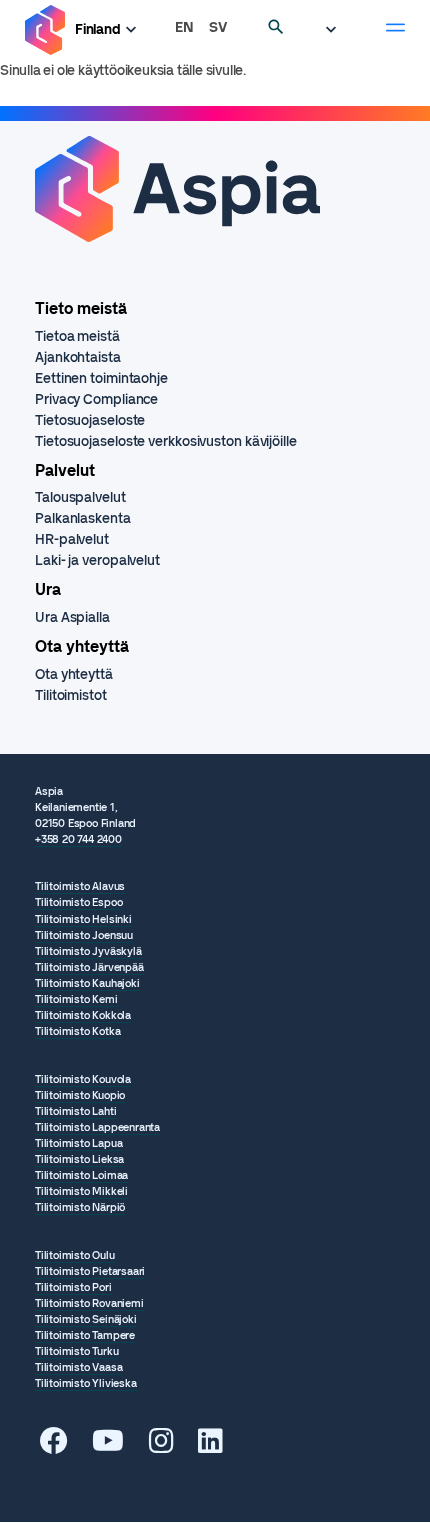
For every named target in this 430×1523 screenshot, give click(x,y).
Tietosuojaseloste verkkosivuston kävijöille (166, 441)
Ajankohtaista (78, 357)
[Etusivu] (45, 30)
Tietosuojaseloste (90, 420)
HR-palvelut (72, 539)
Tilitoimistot (71, 695)
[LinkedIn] (210, 1446)
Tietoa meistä (77, 336)
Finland (98, 29)
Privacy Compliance (96, 399)
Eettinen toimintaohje (101, 378)
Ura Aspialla (72, 617)
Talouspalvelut (80, 497)
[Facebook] (54, 1446)
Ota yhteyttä (74, 674)
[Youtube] (108, 1446)
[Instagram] (161, 1446)
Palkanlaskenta (83, 518)
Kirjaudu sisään (336, 30)
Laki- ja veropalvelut (97, 560)
